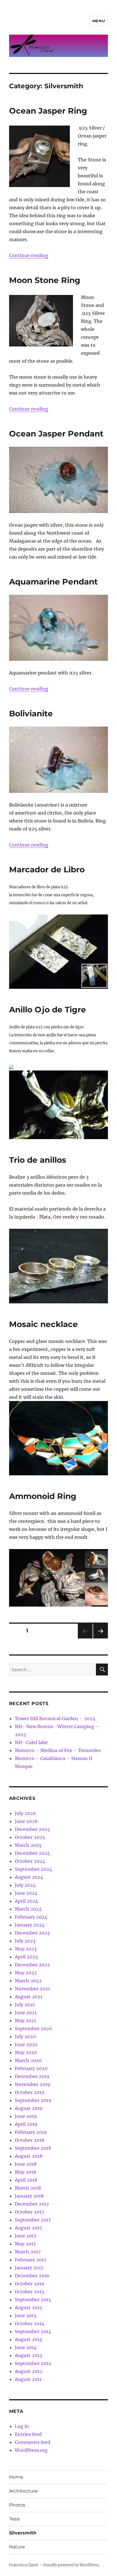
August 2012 (29, 2371)
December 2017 (32, 2204)
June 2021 (26, 2013)
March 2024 (28, 1909)
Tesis (14, 2519)
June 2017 (26, 2236)
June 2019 (26, 2116)
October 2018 (30, 2140)
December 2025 (32, 1829)
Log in (22, 2426)
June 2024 (26, 1893)
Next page (100, 1638)
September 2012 (33, 2363)
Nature (17, 2547)
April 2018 (26, 2180)
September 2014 (33, 2331)
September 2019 (33, 2100)
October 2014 (30, 2323)
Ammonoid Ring (43, 1496)
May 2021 (25, 2021)
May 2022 (26, 1973)
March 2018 (28, 2188)
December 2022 (32, 1965)
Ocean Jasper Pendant (56, 434)
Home (16, 2477)
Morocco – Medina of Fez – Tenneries (58, 1750)
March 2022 (28, 1981)
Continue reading (29, 255)
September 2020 (33, 2029)
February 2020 (31, 2068)
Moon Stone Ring (45, 280)
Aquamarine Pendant (53, 582)
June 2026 (26, 1821)
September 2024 (33, 1869)
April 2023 (26, 1957)
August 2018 (29, 2156)
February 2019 (31, 2132)
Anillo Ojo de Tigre (48, 1010)
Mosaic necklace (43, 1324)
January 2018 (29, 2196)
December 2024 (32, 1853)
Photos (17, 2505)
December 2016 (32, 2276)
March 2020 (28, 2060)
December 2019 (32, 2076)
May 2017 (25, 2244)
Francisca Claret (24, 2565)
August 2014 (29, 2339)
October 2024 (30, 1861)
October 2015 (30, 2292)
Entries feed (28, 2434)
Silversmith (23, 2533)
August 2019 (29, 2108)
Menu (99, 21)
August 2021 (29, 1997)
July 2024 (25, 1885)
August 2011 (28, 2379)
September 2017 (33, 2220)
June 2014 (26, 2347)
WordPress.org (31, 2450)
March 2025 (28, 1845)
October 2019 (30, 2092)
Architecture (23, 2491)
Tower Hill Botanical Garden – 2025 (55, 1718)
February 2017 (31, 2260)
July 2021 (25, 2005)
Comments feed (33, 2442)
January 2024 (30, 1925)
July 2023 (25, 1941)
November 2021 (32, 1989)
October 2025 (30, 1837)
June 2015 (26, 2315)
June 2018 (26, 2164)
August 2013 (28, 2355)
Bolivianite (31, 713)
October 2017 (29, 2212)
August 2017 (28, 2228)
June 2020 (26, 2044)
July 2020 (25, 2036)
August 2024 (29, 1877)
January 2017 (29, 2268)
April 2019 (26, 2124)
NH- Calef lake (31, 1742)
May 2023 (26, 1949)
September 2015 (33, 2300)
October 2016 (30, 2284)
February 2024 (31, 1917)
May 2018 (25, 2172)
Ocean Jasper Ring (48, 111)
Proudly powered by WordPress (71, 2565)
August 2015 (29, 2308)
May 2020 (26, 2052)
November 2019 (33, 2084)
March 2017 (28, 2252)
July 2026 (25, 1813)
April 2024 (26, 1901)
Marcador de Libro (47, 869)
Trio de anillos (38, 1160)
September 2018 (33, 2148)
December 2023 (32, 1933)
